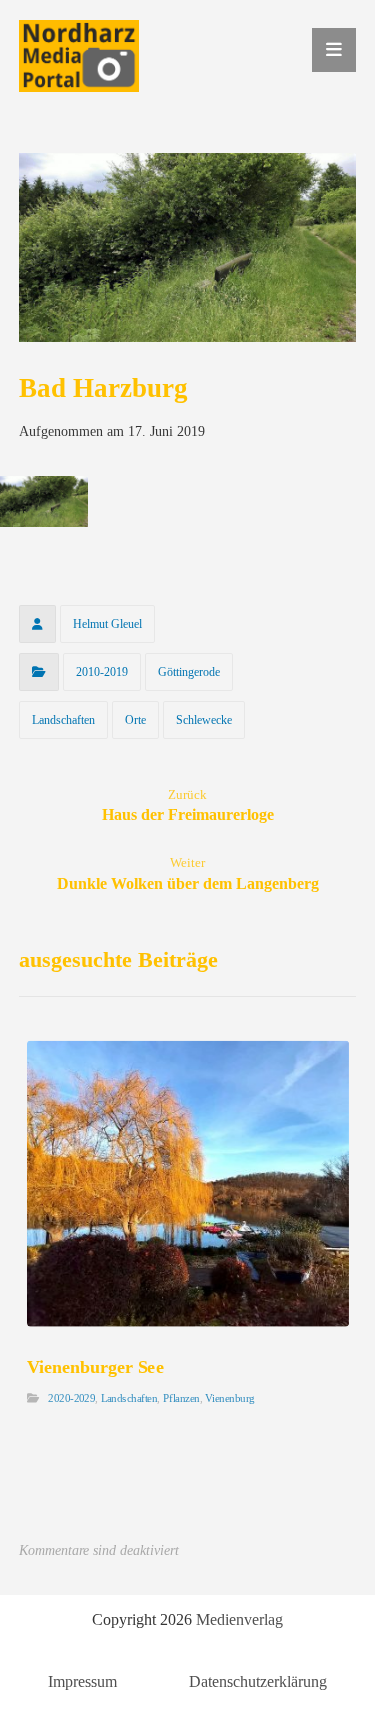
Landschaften (63, 720)
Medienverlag (239, 1619)
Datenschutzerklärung (258, 1681)
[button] (334, 50)
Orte (135, 720)
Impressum (82, 1681)
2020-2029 (71, 1398)
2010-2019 (102, 672)
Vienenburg (230, 1398)
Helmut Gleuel (107, 624)
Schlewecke (204, 720)
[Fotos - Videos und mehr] (79, 56)
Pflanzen (181, 1398)
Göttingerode (189, 672)
